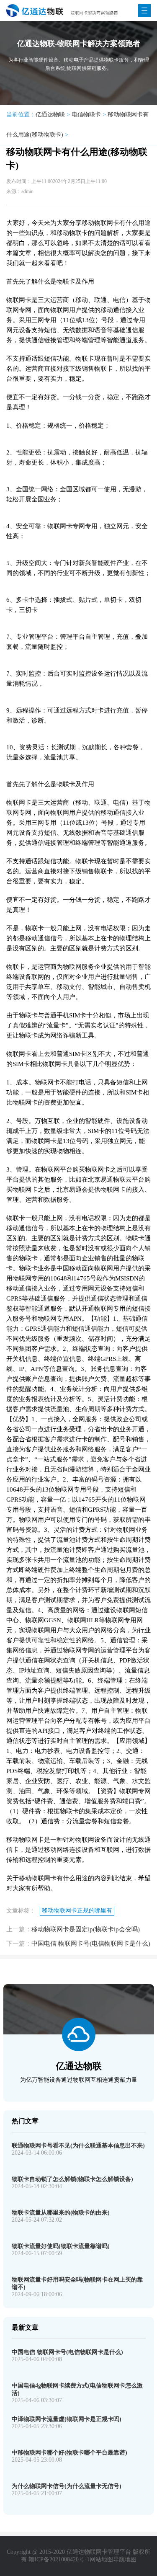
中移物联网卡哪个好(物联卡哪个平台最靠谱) (69, 2453)
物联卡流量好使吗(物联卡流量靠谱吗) (61, 2246)
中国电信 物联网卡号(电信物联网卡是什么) (91, 1944)
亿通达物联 (50, 115)
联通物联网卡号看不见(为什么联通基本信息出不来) (78, 2146)
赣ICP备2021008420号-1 (59, 2559)
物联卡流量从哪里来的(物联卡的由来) (61, 2213)
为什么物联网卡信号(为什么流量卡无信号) (67, 2486)
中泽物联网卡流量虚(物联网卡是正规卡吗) (67, 2419)
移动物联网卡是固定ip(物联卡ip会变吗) (86, 1929)
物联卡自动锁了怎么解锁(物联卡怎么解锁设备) (72, 2179)
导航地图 (125, 2559)
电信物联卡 (86, 115)
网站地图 (101, 2559)
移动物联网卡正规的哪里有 (77, 1911)
